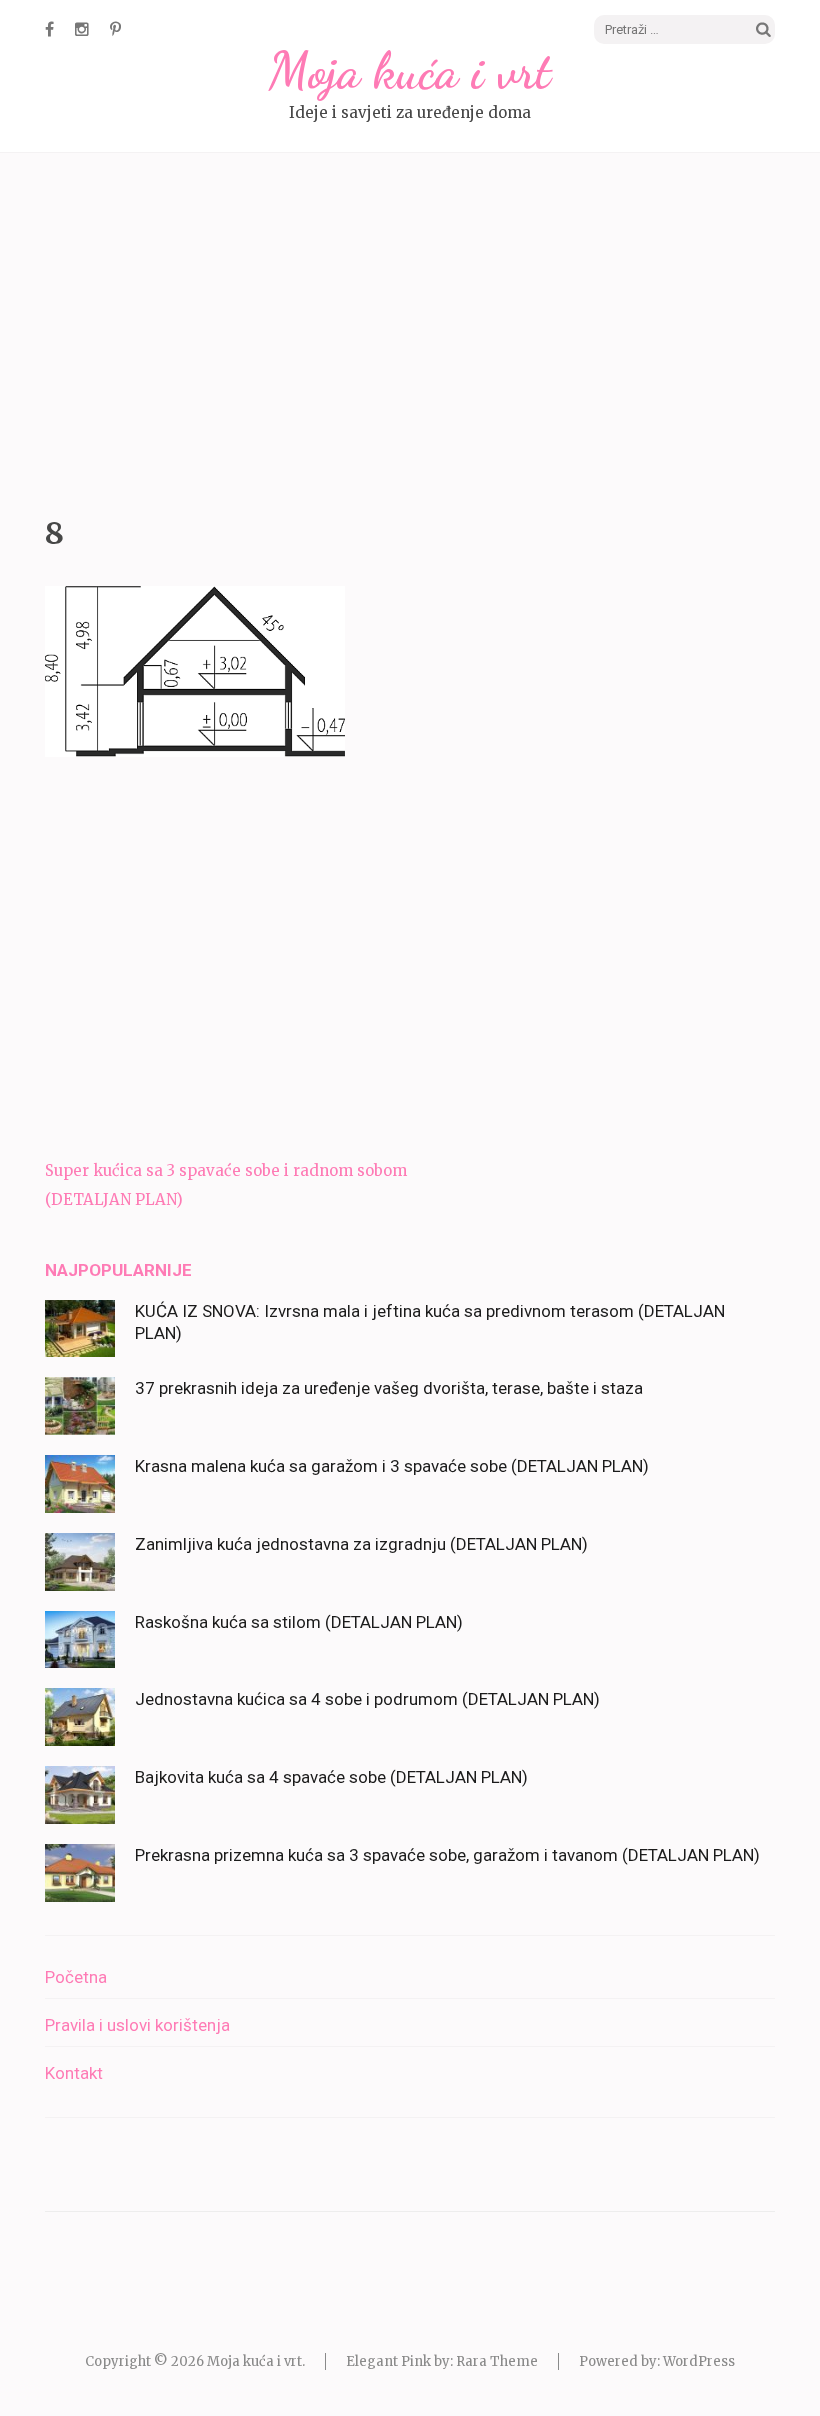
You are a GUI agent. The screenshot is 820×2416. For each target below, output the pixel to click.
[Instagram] (82, 29)
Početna (76, 1977)
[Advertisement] (410, 329)
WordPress (699, 2361)
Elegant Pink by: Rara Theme (442, 2361)
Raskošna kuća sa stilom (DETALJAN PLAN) (299, 1622)
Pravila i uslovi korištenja (137, 2025)
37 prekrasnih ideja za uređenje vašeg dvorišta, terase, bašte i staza (389, 1388)
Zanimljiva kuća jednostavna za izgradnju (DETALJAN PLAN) (361, 1544)
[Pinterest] (115, 29)
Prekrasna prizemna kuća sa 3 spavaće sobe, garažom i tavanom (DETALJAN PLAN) (447, 1855)
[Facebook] (49, 29)
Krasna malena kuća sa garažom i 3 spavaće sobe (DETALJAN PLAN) (392, 1466)
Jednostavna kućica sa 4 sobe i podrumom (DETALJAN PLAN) (367, 1699)
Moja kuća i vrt (410, 71)
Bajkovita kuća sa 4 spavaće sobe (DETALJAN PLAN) (331, 1777)
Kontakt (74, 2073)
